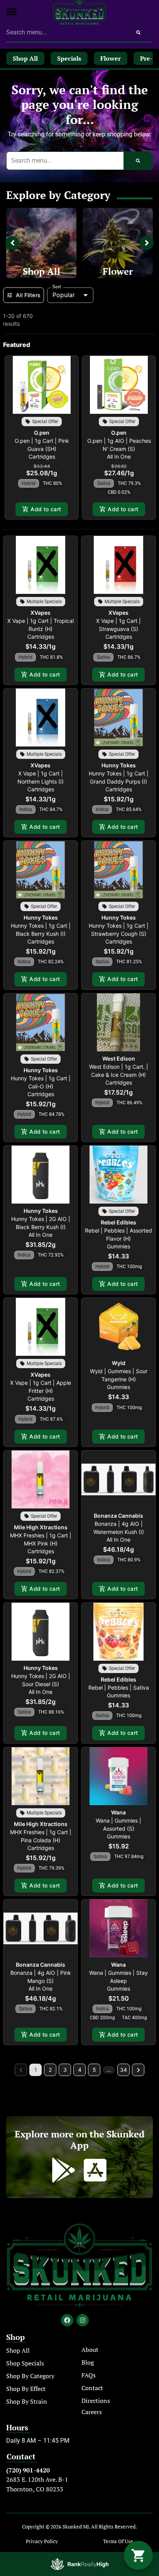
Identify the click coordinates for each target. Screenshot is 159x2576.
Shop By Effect (26, 2389)
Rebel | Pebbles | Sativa (119, 1688)
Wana (118, 1812)
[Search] (138, 32)
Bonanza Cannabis (118, 1516)
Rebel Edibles (118, 1222)
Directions (96, 2401)
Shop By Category (30, 2376)
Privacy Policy (42, 2541)
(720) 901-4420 (28, 2470)
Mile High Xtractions (41, 1527)
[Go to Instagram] (83, 2320)
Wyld (119, 1363)
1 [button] (36, 2070)
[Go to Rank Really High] (79, 2564)
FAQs (89, 2375)
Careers (92, 2412)
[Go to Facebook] (67, 2320)
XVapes (41, 613)
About (90, 2350)
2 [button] (50, 2070)
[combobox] (65, 32)
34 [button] (123, 2070)
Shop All (41, 271)
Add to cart (46, 509)
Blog (88, 2362)
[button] (12, 12)
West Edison (119, 1058)
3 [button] (65, 2070)
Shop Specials (25, 2363)
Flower (118, 271)
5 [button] (94, 2070)
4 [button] (80, 2070)
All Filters (28, 295)
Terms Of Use (118, 2541)
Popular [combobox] (64, 295)
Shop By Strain (27, 2401)
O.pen (42, 433)
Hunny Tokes (119, 765)
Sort (57, 287)
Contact (92, 2388)
